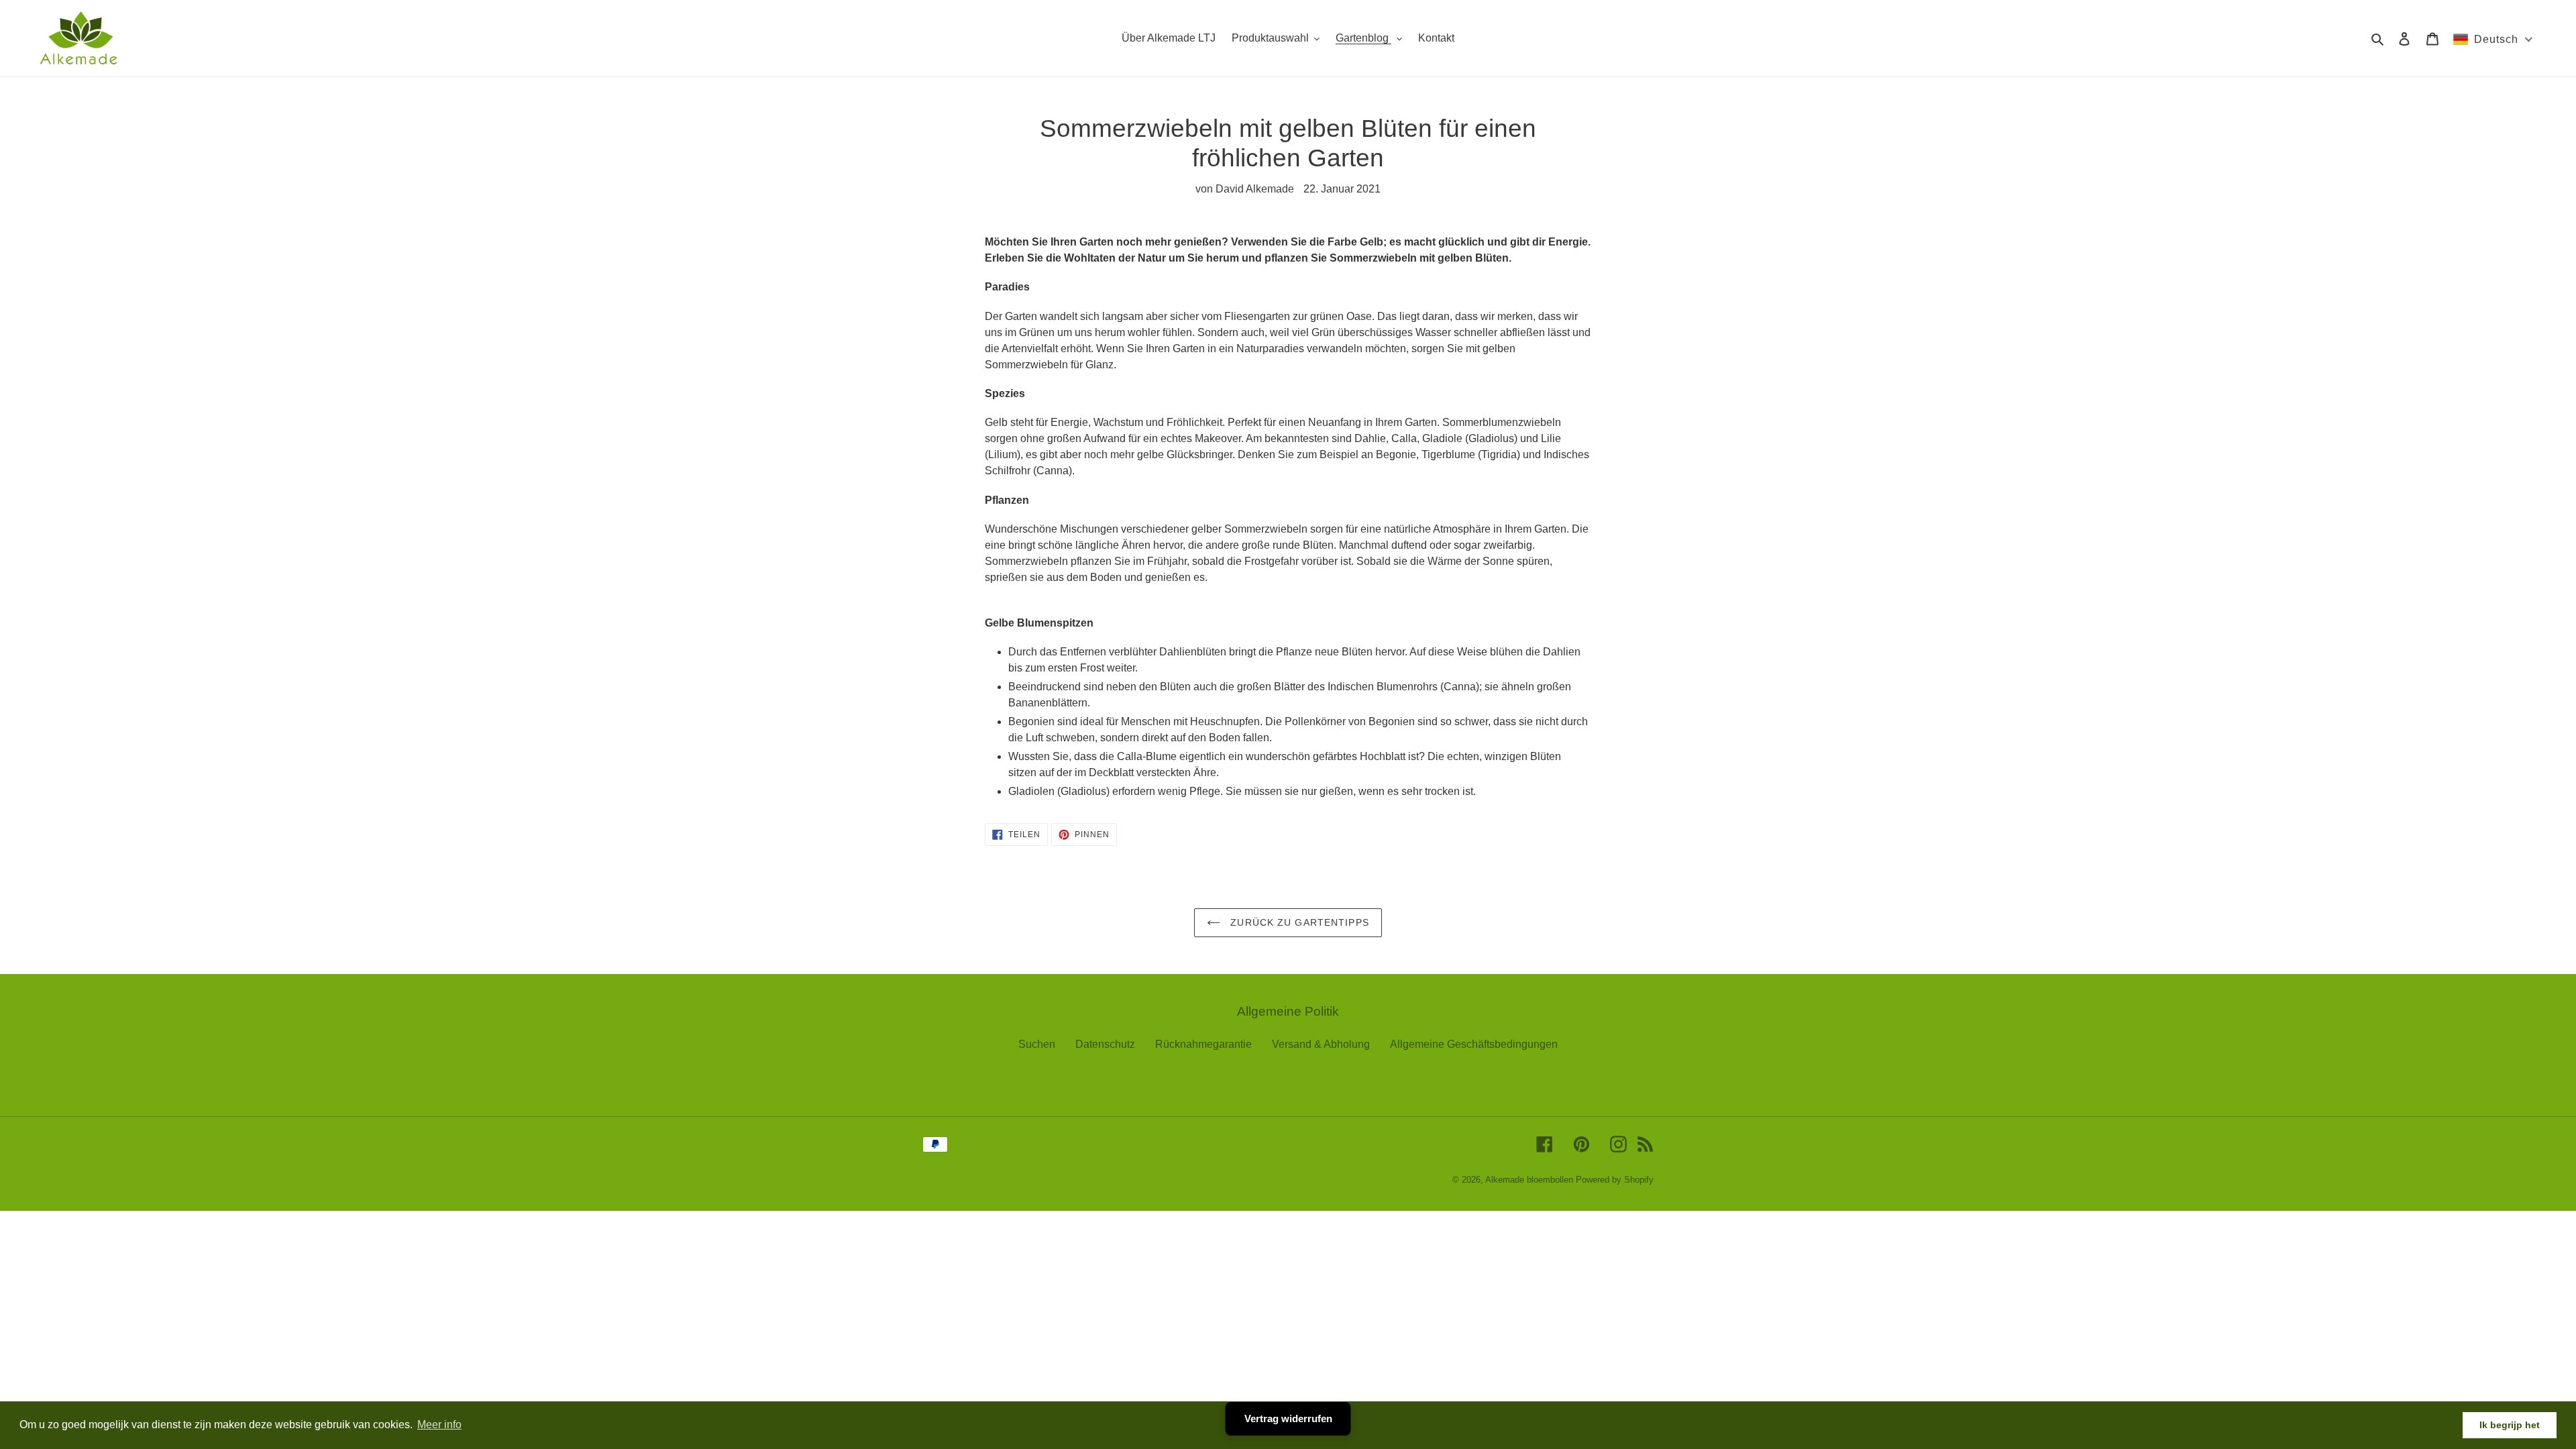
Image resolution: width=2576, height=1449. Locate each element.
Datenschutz (1105, 1044)
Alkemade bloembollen (1529, 1180)
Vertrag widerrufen (1288, 1418)
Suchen (1037, 1044)
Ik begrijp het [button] (2510, 1425)
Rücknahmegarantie (1203, 1044)
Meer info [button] (439, 1425)
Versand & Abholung (1321, 1044)
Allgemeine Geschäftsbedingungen (1474, 1044)
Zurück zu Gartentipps (1298, 922)
